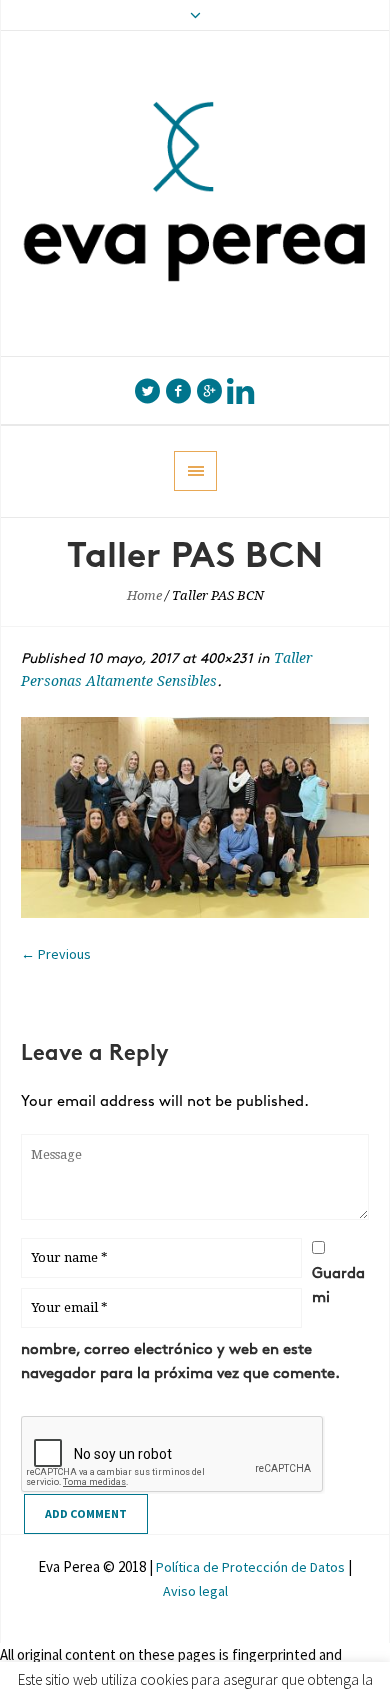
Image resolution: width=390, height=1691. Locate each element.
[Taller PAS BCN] (195, 817)
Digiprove (104, 1679)
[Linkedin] (240, 391)
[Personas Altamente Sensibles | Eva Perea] (195, 193)
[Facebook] (178, 391)
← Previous (56, 954)
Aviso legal (195, 1591)
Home (144, 595)
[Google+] (209, 391)
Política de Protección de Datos (252, 1567)
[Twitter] (147, 391)
